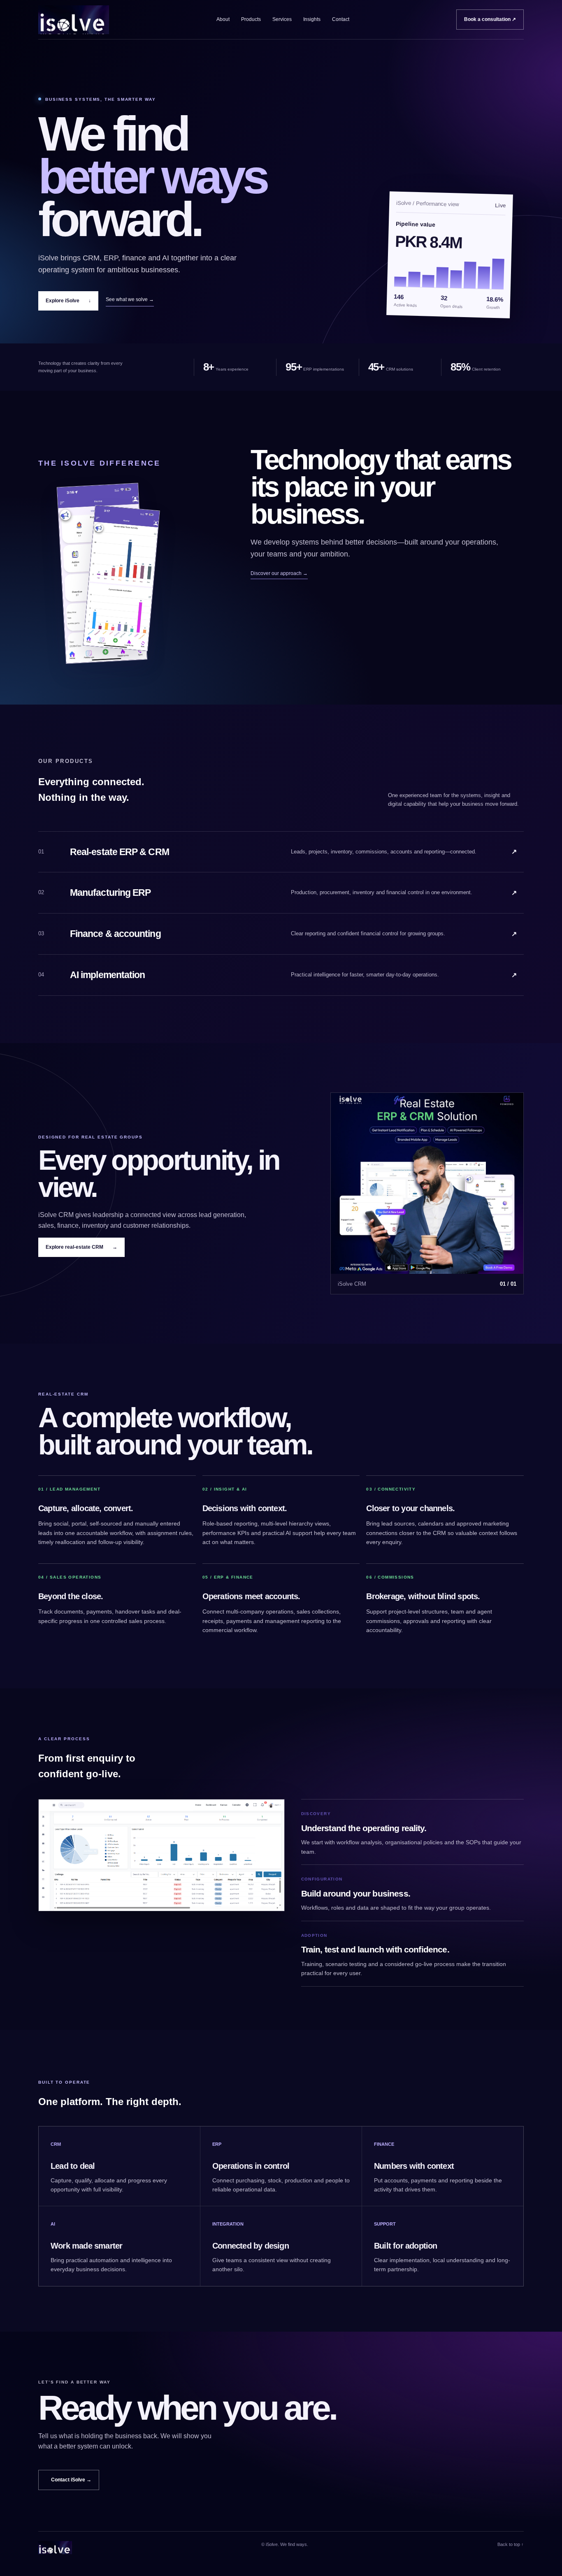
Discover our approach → (279, 573)
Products (251, 19)
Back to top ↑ (511, 2544)
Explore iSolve (68, 301)
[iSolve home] (74, 20)
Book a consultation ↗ (490, 19)
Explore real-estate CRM (81, 1247)
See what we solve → (130, 299)
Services (282, 19)
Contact (341, 19)
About (223, 19)
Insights (312, 19)
